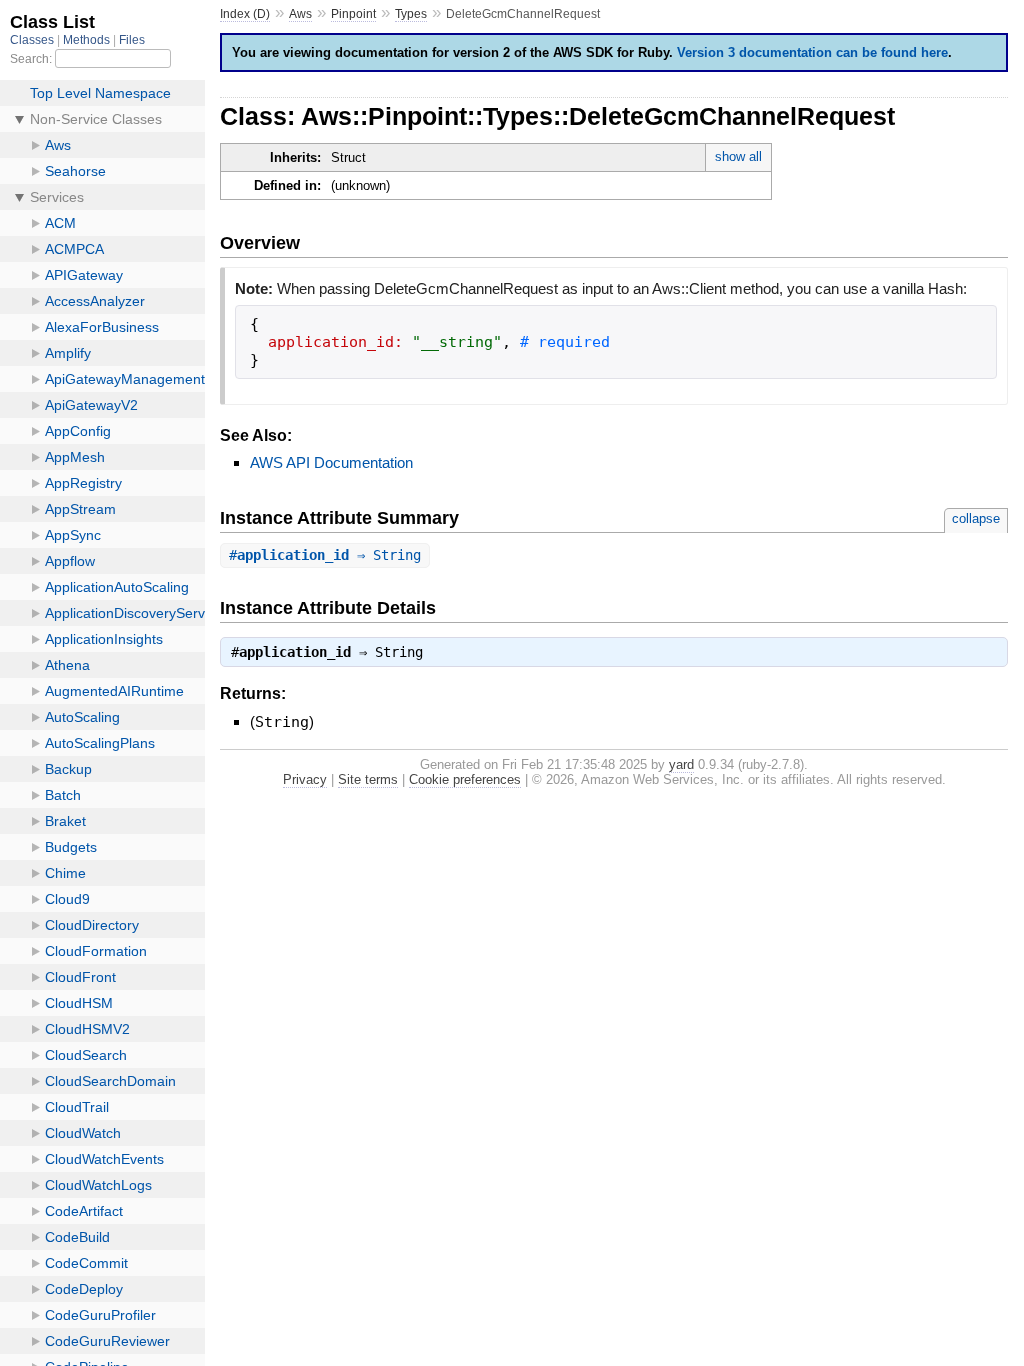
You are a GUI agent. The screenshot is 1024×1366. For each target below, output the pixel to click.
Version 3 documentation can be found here (812, 52)
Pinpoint (353, 14)
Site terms (368, 779)
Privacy (305, 779)
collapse (976, 518)
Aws (300, 14)
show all (738, 156)
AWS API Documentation (331, 462)
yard (681, 764)
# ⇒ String (325, 555)
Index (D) (245, 14)
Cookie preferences (465, 779)
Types (411, 14)
